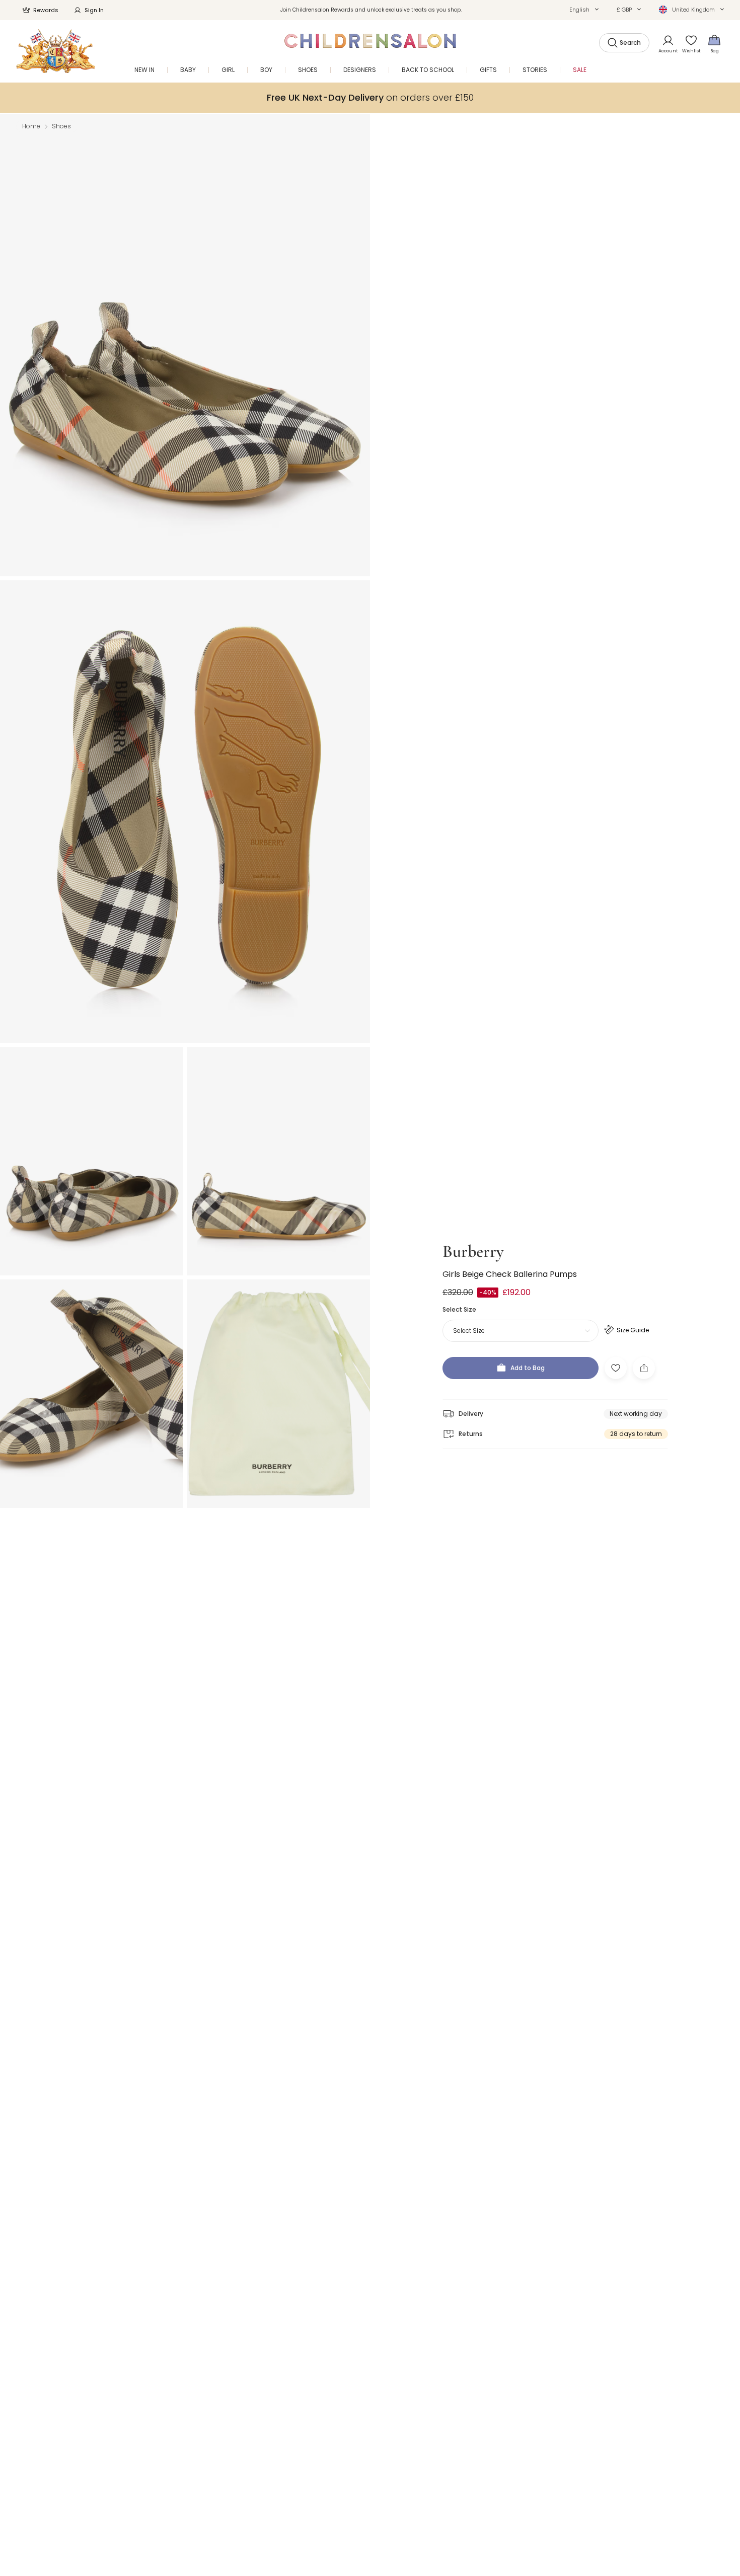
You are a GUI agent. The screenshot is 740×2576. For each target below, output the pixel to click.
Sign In (94, 10)
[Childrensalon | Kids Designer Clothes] (56, 51)
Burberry (473, 1252)
